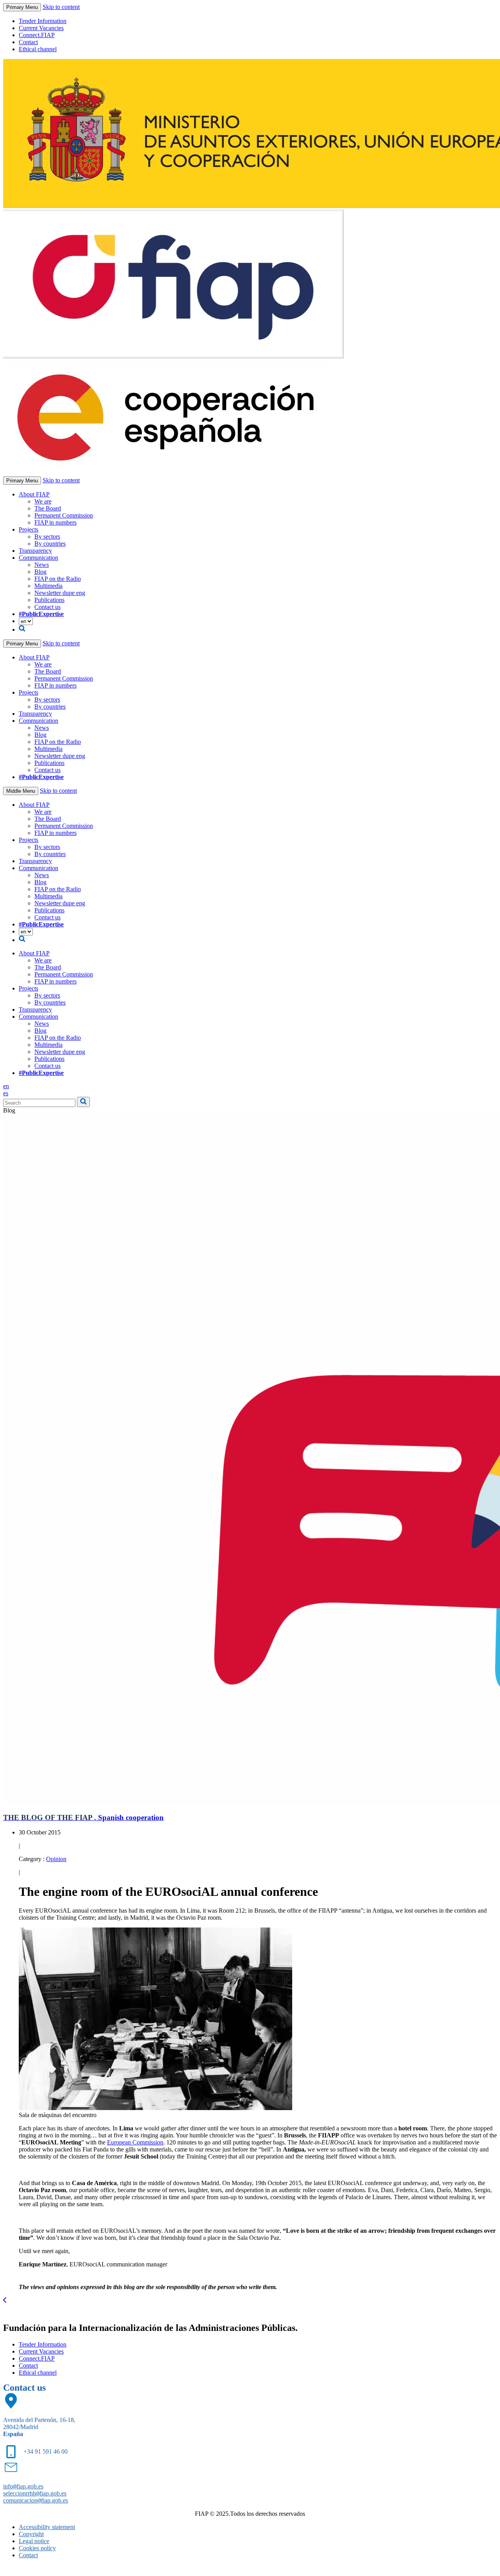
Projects (29, 529)
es (6, 1093)
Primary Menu (22, 7)
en (6, 1086)
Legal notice (34, 2541)
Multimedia (48, 586)
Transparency (35, 551)
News (42, 565)
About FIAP (34, 494)
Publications (49, 600)
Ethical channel (38, 49)
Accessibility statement (47, 2527)
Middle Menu (21, 791)
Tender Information (43, 21)
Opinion (56, 1859)
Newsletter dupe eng (60, 593)
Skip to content (61, 7)
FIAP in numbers (55, 522)
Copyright (31, 2534)
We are (43, 501)
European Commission (135, 2142)
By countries (50, 544)
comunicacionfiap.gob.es (36, 2500)
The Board (48, 508)
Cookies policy (37, 2548)
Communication (38, 558)
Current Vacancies (41, 28)
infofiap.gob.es (23, 2486)
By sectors (47, 537)
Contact (28, 42)
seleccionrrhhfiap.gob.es (35, 2493)
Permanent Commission (64, 515)
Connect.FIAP (37, 35)
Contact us (47, 607)
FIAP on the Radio (58, 579)
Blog (40, 572)
